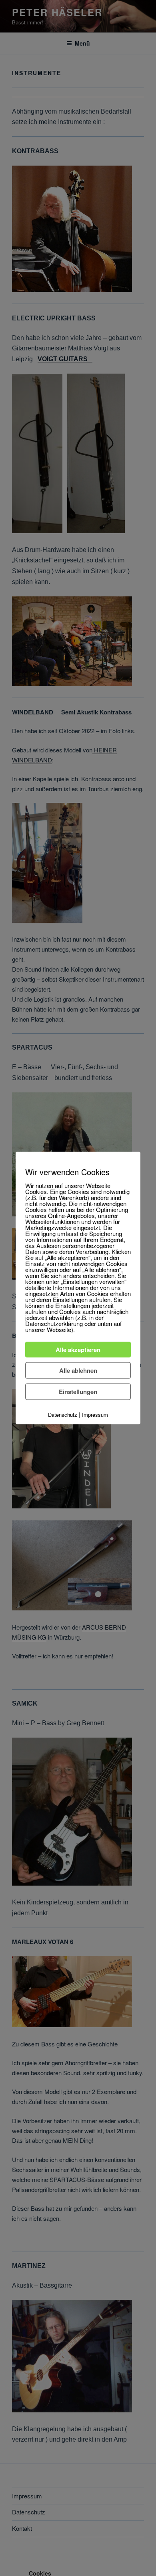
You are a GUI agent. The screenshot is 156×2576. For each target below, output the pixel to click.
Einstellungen (78, 1392)
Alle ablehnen (78, 1370)
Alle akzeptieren (78, 1350)
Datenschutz (63, 1415)
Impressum (95, 1415)
